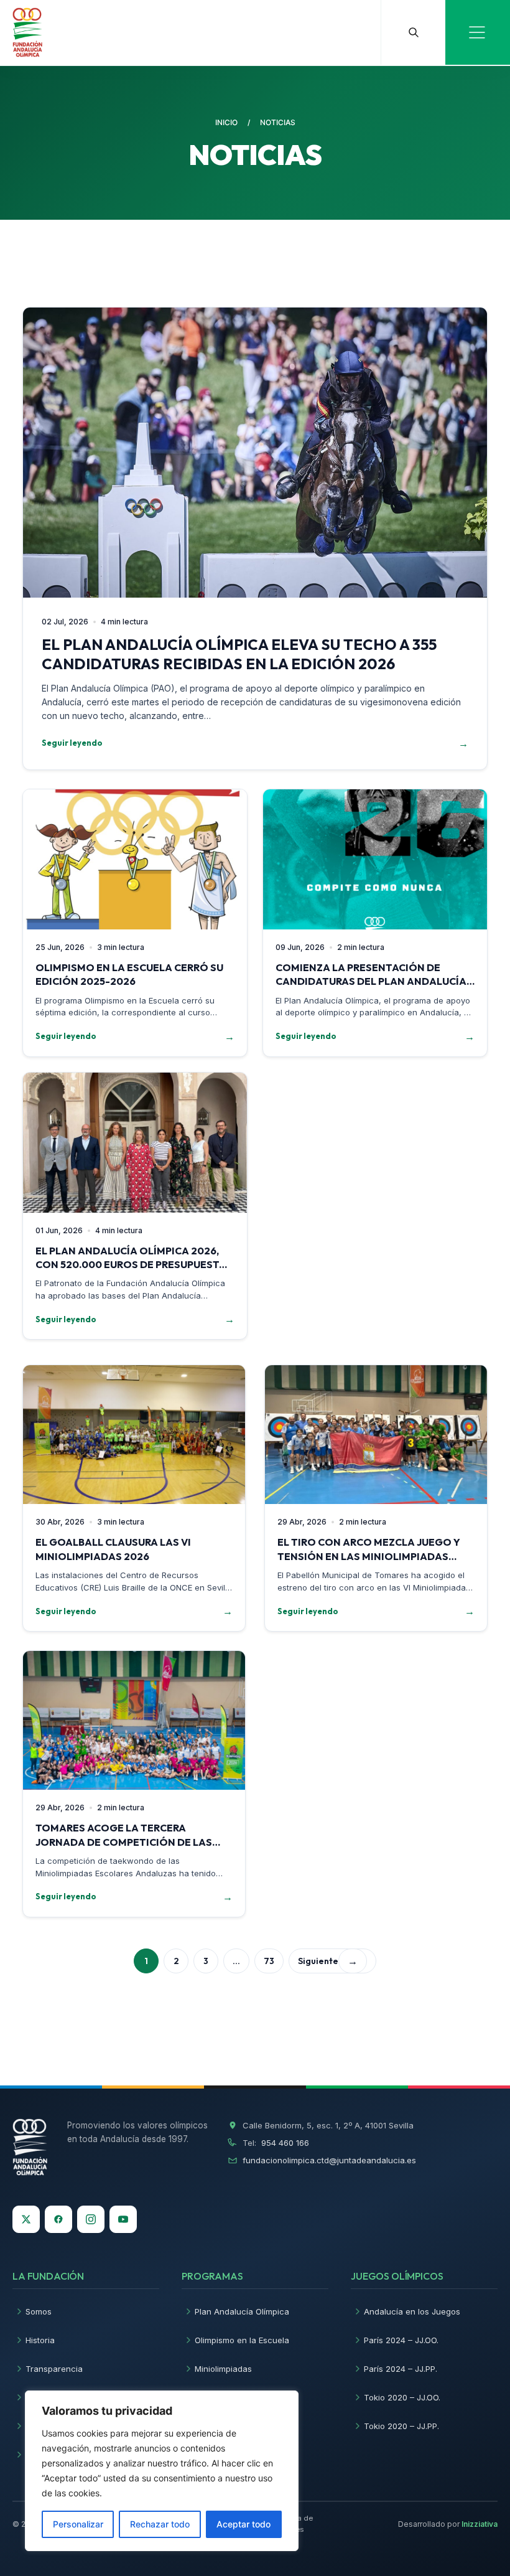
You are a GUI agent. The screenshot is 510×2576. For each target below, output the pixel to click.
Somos (39, 2311)
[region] (162, 2471)
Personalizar (78, 2524)
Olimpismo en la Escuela (242, 2340)
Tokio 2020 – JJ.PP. (401, 2426)
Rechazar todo (160, 2524)
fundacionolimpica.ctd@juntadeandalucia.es (329, 2160)
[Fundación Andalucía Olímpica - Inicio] (27, 32)
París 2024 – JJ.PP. (401, 2369)
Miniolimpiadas (223, 2369)
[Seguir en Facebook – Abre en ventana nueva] (58, 2219)
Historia (40, 2340)
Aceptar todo (243, 2524)
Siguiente (328, 1961)
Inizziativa (480, 2524)
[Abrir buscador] (413, 32)
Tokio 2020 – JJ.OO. (402, 2397)
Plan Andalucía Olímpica (242, 2311)
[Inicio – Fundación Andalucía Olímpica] (30, 2147)
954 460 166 (285, 2143)
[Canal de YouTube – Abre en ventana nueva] (123, 2219)
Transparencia (54, 2369)
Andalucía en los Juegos (412, 2311)
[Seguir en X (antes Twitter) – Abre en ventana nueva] (26, 2219)
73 (269, 1961)
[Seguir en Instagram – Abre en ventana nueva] (91, 2219)
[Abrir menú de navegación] (478, 32)
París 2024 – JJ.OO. (401, 2340)
